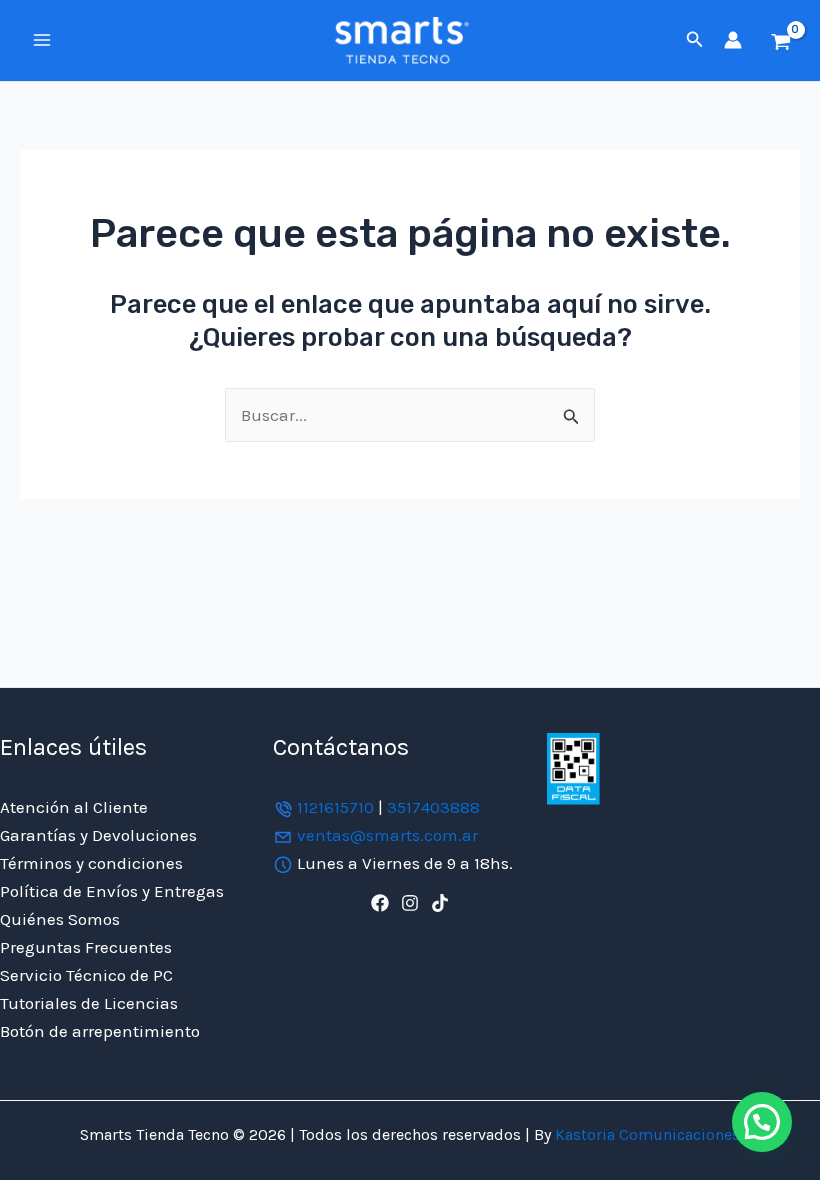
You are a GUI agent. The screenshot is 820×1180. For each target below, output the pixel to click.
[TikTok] (440, 903)
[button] (695, 40)
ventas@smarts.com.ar (387, 835)
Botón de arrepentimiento (100, 1031)
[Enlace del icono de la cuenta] (733, 40)
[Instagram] (410, 903)
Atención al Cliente (74, 807)
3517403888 (433, 807)
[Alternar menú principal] (42, 40)
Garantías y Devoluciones (98, 835)
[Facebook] (380, 903)
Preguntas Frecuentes (86, 947)
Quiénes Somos (60, 919)
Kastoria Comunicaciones (645, 1134)
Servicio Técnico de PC (86, 975)
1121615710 (335, 807)
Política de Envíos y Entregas (112, 891)
